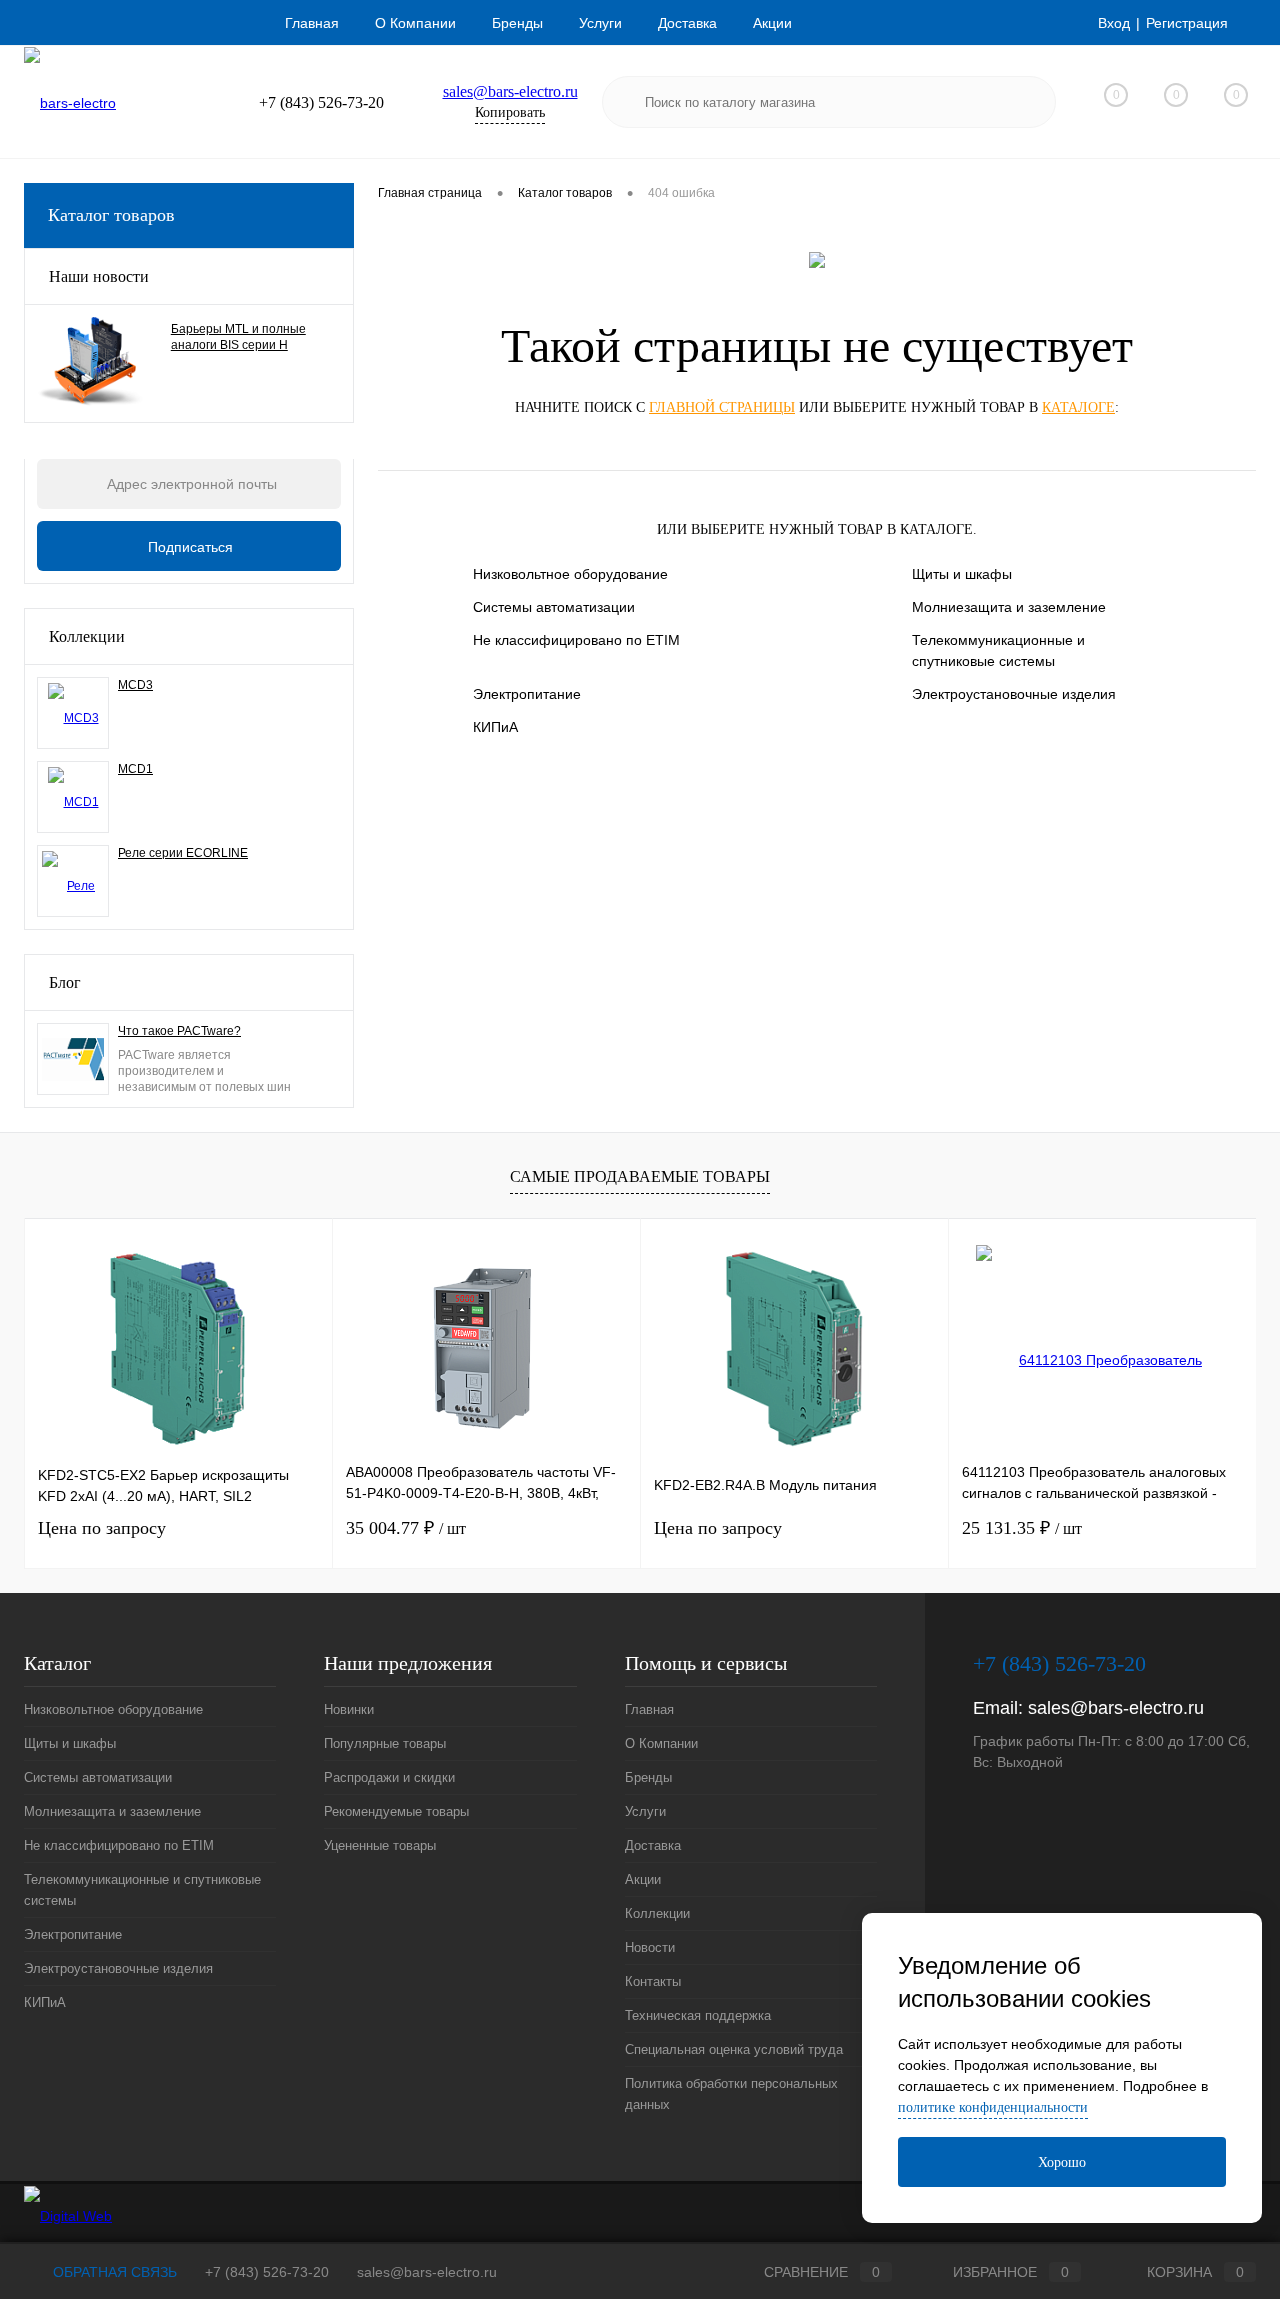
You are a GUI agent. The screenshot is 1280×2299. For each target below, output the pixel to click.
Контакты (653, 1981)
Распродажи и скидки (389, 1777)
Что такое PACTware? (179, 1031)
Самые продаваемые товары (640, 1176)
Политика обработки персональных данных (731, 2094)
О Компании (415, 23)
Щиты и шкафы (962, 574)
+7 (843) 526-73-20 (267, 2272)
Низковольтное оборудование (570, 574)
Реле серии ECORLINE (183, 853)
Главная (312, 23)
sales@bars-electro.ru (510, 91)
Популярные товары (385, 1743)
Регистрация (1187, 23)
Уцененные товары (380, 1845)
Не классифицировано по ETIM (576, 640)
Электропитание (527, 694)
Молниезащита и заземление (1009, 607)
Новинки (349, 1709)
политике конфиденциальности (993, 2107)
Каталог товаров (111, 215)
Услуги (600, 23)
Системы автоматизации (554, 607)
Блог (65, 982)
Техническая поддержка (698, 2015)
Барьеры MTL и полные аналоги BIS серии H (238, 337)
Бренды (517, 23)
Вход (1114, 23)
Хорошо (1062, 2162)
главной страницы (722, 407)
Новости (650, 1947)
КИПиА (495, 727)
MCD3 (135, 685)
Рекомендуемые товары (396, 1811)
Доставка (687, 23)
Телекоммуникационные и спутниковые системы (998, 650)
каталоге (1078, 407)
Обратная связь (113, 2272)
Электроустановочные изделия (1014, 694)
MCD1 (135, 769)
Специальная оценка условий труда (734, 2049)
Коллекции (87, 636)
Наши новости (99, 276)
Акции (772, 23)
